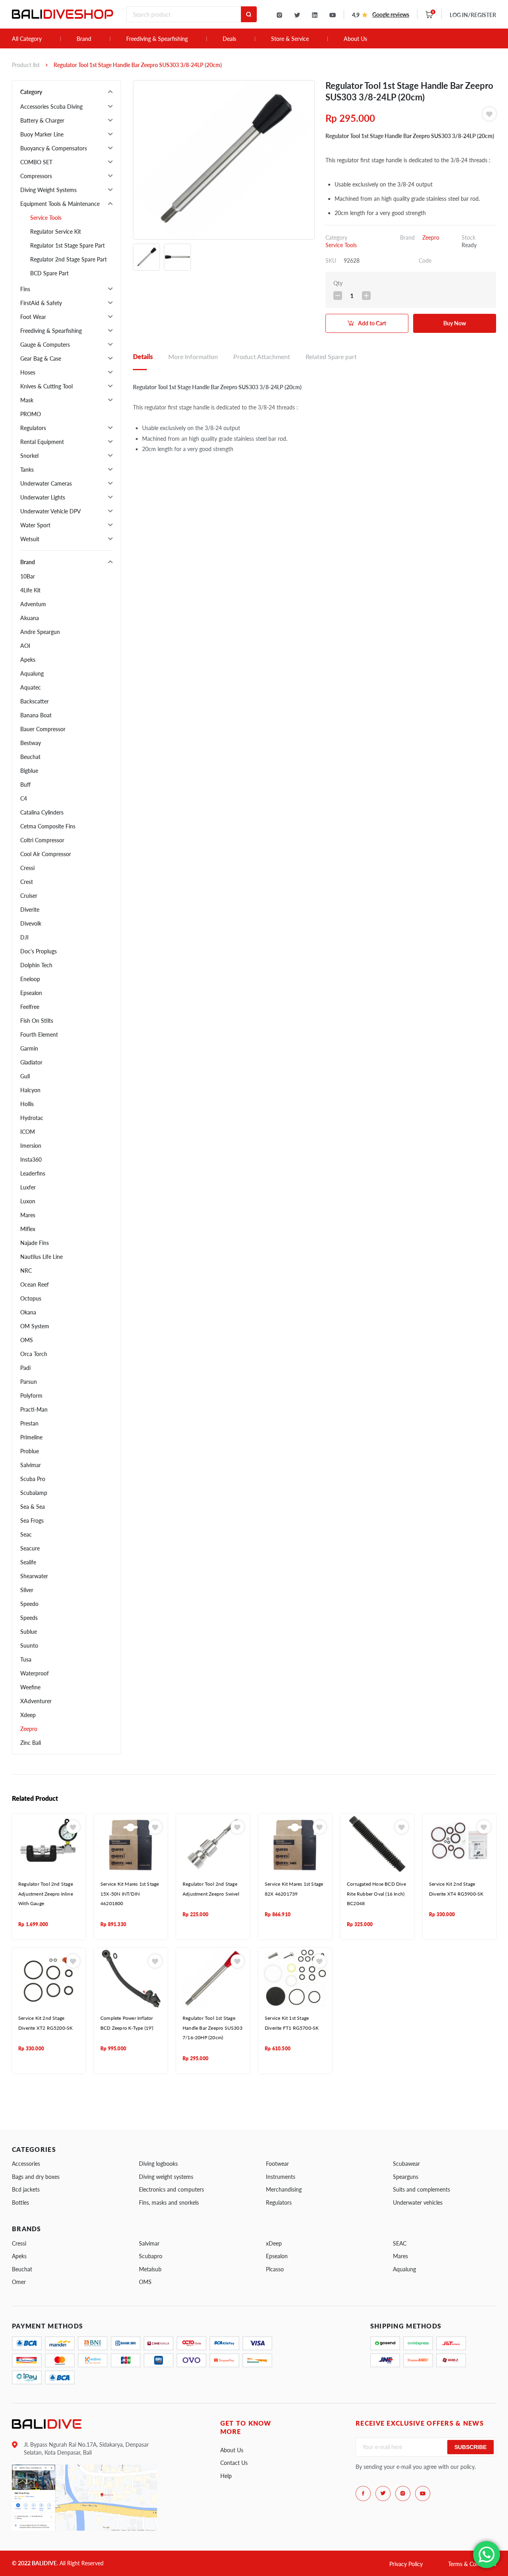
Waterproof (35, 1673)
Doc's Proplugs (38, 951)
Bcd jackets (26, 2189)
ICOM (28, 1132)
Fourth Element (39, 1034)
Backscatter (35, 701)
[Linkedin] (315, 15)
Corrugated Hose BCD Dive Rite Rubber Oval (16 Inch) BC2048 (376, 1894)
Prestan (29, 1423)
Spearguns (406, 2177)
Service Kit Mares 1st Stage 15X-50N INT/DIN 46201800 (130, 1894)
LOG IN (473, 15)
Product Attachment (262, 356)
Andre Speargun (40, 632)
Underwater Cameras (46, 483)
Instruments (281, 2177)
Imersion (31, 1146)
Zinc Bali (31, 1743)
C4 (24, 798)
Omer (19, 2282)
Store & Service (290, 39)
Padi (25, 1368)
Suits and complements (421, 2189)
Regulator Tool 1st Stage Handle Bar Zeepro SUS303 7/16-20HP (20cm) (213, 2028)
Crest (27, 882)
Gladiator (31, 1062)
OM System (35, 1326)
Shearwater (34, 1576)
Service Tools (46, 218)
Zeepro (29, 1729)
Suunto (29, 1645)
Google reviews (391, 14)
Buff (25, 785)
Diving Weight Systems (48, 190)
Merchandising (284, 2189)
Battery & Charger (42, 120)
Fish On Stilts (37, 1021)
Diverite (30, 910)
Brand (84, 39)
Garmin (29, 1048)
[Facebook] (363, 2493)
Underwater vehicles (418, 2202)
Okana (28, 1312)
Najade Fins (35, 1243)
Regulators (33, 428)
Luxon (28, 1201)
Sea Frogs (32, 1520)
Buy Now (455, 323)
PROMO (31, 414)
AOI (25, 646)
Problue (30, 1451)
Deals (229, 39)
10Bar (28, 576)
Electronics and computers (171, 2189)
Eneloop (30, 979)
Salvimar (31, 1465)
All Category (27, 39)
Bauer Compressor (43, 729)
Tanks (27, 470)
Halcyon (30, 1090)
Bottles (20, 2202)
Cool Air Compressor (46, 854)
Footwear (277, 2164)
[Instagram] (279, 15)
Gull (25, 1076)
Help (226, 2476)
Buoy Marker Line (42, 134)
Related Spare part (331, 356)
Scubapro (151, 2256)
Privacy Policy (406, 2564)
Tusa (26, 1659)
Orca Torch (34, 1354)
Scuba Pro (33, 1479)
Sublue (29, 1632)
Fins (25, 289)
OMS (27, 1340)
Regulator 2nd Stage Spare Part (68, 259)
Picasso (275, 2269)
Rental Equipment (42, 442)
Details (143, 356)
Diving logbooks (158, 2164)
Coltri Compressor (42, 840)
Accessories (26, 2164)
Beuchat (30, 757)
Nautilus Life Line (41, 1257)
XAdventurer (36, 1701)
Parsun (29, 1382)
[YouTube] (333, 15)
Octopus (31, 1298)
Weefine (30, 1687)
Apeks (28, 660)
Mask (27, 400)
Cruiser (29, 896)
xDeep (274, 2243)
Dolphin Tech (36, 965)
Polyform (31, 1396)
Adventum (33, 604)
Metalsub (150, 2269)
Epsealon (31, 993)
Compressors (36, 176)
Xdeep (28, 1715)
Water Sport (35, 525)
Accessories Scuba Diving (51, 107)
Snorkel (29, 456)
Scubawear (406, 2164)
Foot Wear (33, 317)
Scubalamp (34, 1493)
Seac (26, 1534)
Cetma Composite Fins (48, 826)
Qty (338, 283)
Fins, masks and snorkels (169, 2202)
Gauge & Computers (45, 345)
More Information (193, 356)
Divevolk (31, 923)
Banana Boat (36, 715)
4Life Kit (30, 590)
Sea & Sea (33, 1507)
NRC (26, 1271)
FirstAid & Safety (41, 303)
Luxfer (28, 1187)
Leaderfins (33, 1173)
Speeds (29, 1618)
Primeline (31, 1437)
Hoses (28, 372)
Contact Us (234, 2463)
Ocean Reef (35, 1284)
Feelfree (30, 1007)
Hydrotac (32, 1118)
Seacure (30, 1548)
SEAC (400, 2243)
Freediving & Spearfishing (157, 39)
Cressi (27, 868)
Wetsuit (30, 539)
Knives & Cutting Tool (46, 386)
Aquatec (31, 687)
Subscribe (470, 2447)
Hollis (27, 1104)
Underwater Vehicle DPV (51, 511)
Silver (27, 1590)
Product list (26, 65)
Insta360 (31, 1159)
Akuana (30, 618)
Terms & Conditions (472, 2564)
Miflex (28, 1229)
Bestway (31, 743)
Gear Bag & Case (41, 358)
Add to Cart (372, 323)
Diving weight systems (166, 2177)
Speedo (29, 1604)
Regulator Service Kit (56, 231)
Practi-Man (34, 1409)
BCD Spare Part (49, 273)
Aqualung (32, 673)
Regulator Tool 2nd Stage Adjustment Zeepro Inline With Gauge (46, 1894)
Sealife (28, 1562)
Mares (28, 1215)
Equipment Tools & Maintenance (60, 204)
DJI (24, 937)
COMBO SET (36, 162)
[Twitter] (297, 15)
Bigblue (29, 771)
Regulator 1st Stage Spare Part (67, 245)
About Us (355, 39)
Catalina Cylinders (42, 812)
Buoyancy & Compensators (54, 148)
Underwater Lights (43, 497)
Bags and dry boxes (36, 2177)
